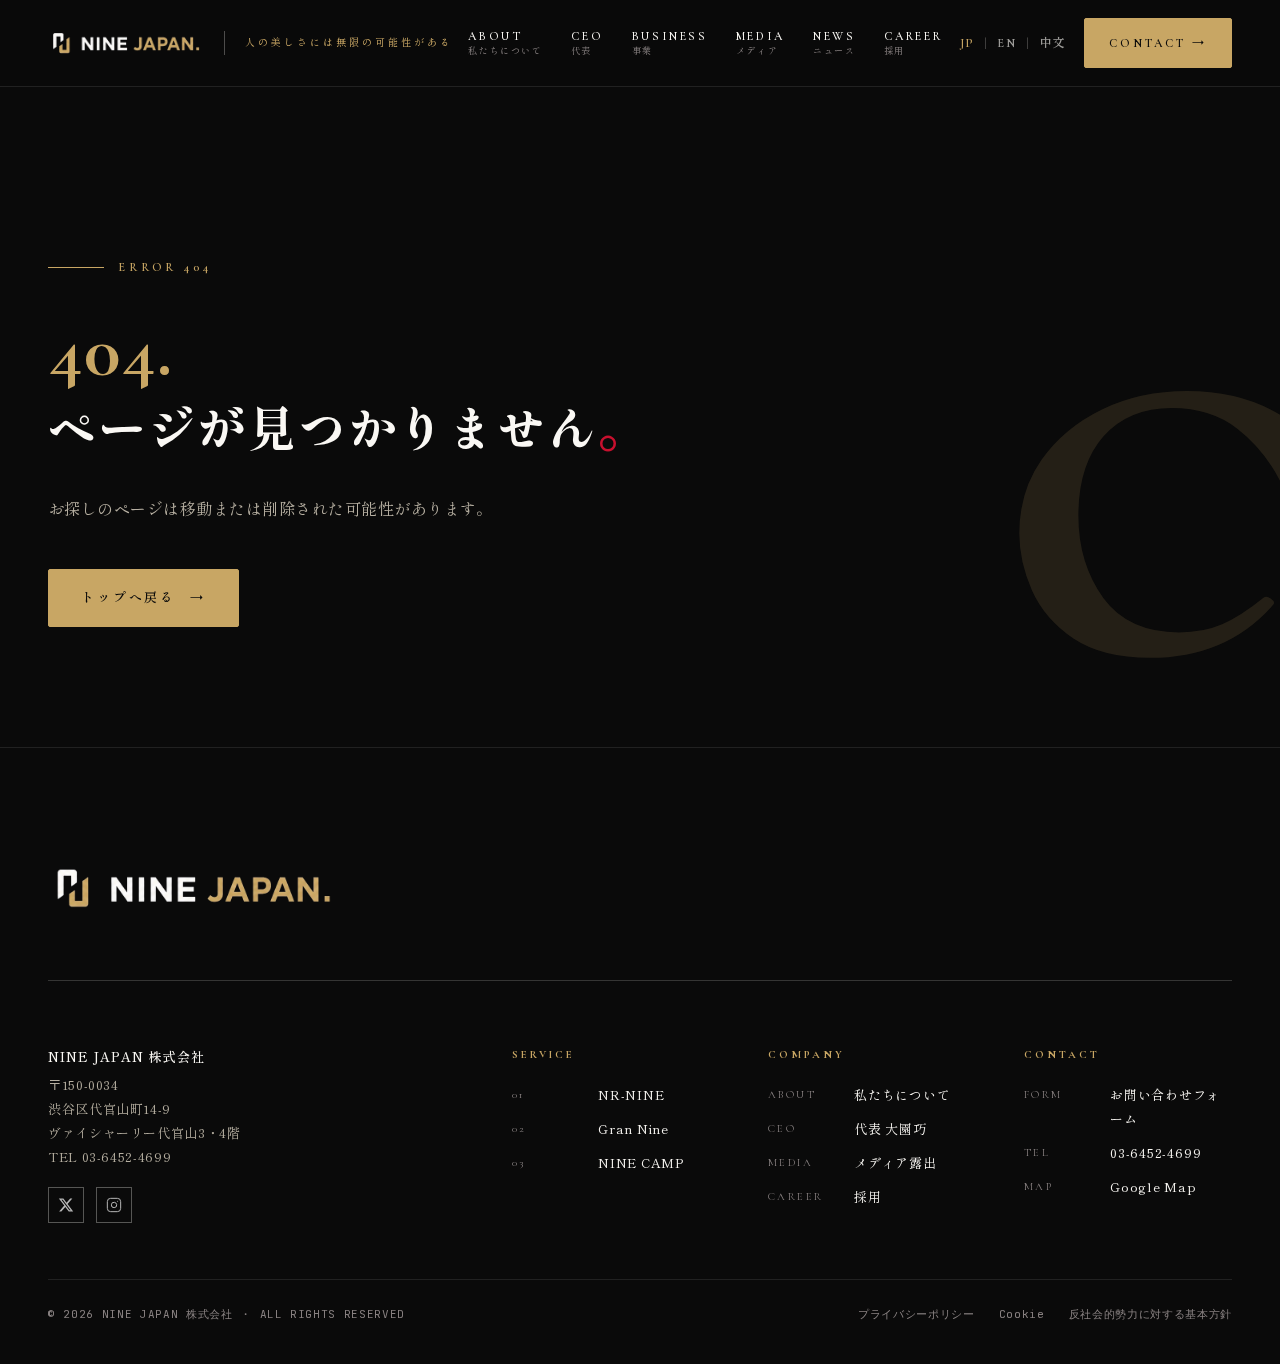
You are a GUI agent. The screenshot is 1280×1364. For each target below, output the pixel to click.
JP (967, 43)
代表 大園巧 (847, 1128)
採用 (825, 1196)
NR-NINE (588, 1094)
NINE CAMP (598, 1162)
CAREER (913, 43)
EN (1006, 43)
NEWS (834, 43)
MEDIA (760, 43)
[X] (66, 1205)
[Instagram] (114, 1205)
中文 (1053, 43)
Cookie (1022, 1314)
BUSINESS (670, 43)
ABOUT (505, 43)
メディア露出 (852, 1162)
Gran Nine (590, 1128)
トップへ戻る (143, 598)
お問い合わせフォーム (1122, 1106)
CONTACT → (1158, 43)
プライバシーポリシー (916, 1314)
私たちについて (859, 1094)
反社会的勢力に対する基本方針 (1150, 1314)
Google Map (1110, 1186)
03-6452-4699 (1112, 1152)
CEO (587, 43)
